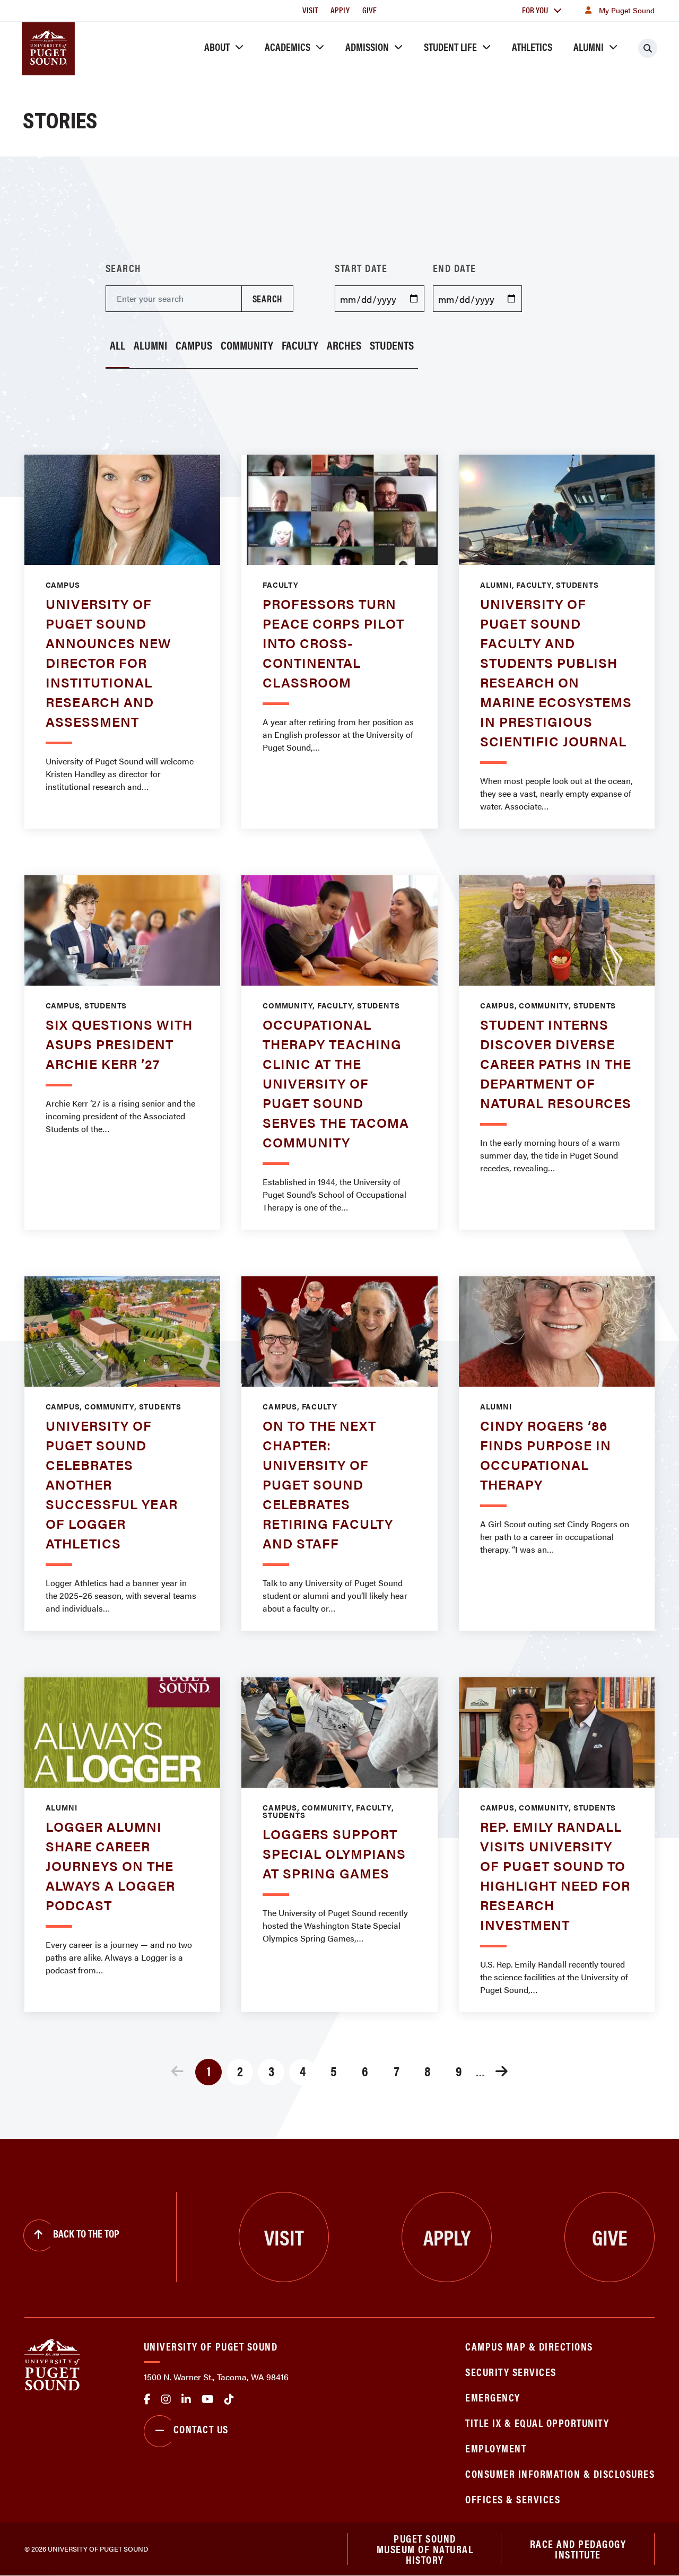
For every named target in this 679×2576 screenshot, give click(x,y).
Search (123, 268)
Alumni (589, 46)
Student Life (450, 46)
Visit (310, 10)
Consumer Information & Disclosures (560, 2473)
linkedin (186, 2399)
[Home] (52, 2364)
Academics (288, 46)
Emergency (493, 2397)
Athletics (532, 46)
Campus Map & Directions (529, 2346)
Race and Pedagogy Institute (578, 2549)
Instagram (166, 2399)
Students (392, 346)
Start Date (361, 268)
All (117, 346)
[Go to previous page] (177, 2073)
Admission (367, 46)
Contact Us (201, 2429)
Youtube (208, 2399)
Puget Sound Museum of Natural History (425, 2549)
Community (247, 346)
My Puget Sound (627, 10)
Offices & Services (513, 2499)
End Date (455, 268)
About (217, 46)
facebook (147, 2399)
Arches (344, 346)
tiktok (229, 2399)
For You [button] (535, 10)
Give (369, 10)
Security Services (511, 2372)
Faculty (300, 346)
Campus (194, 346)
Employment (496, 2448)
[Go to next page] (501, 2073)
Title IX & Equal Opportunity (537, 2422)
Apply (340, 10)
